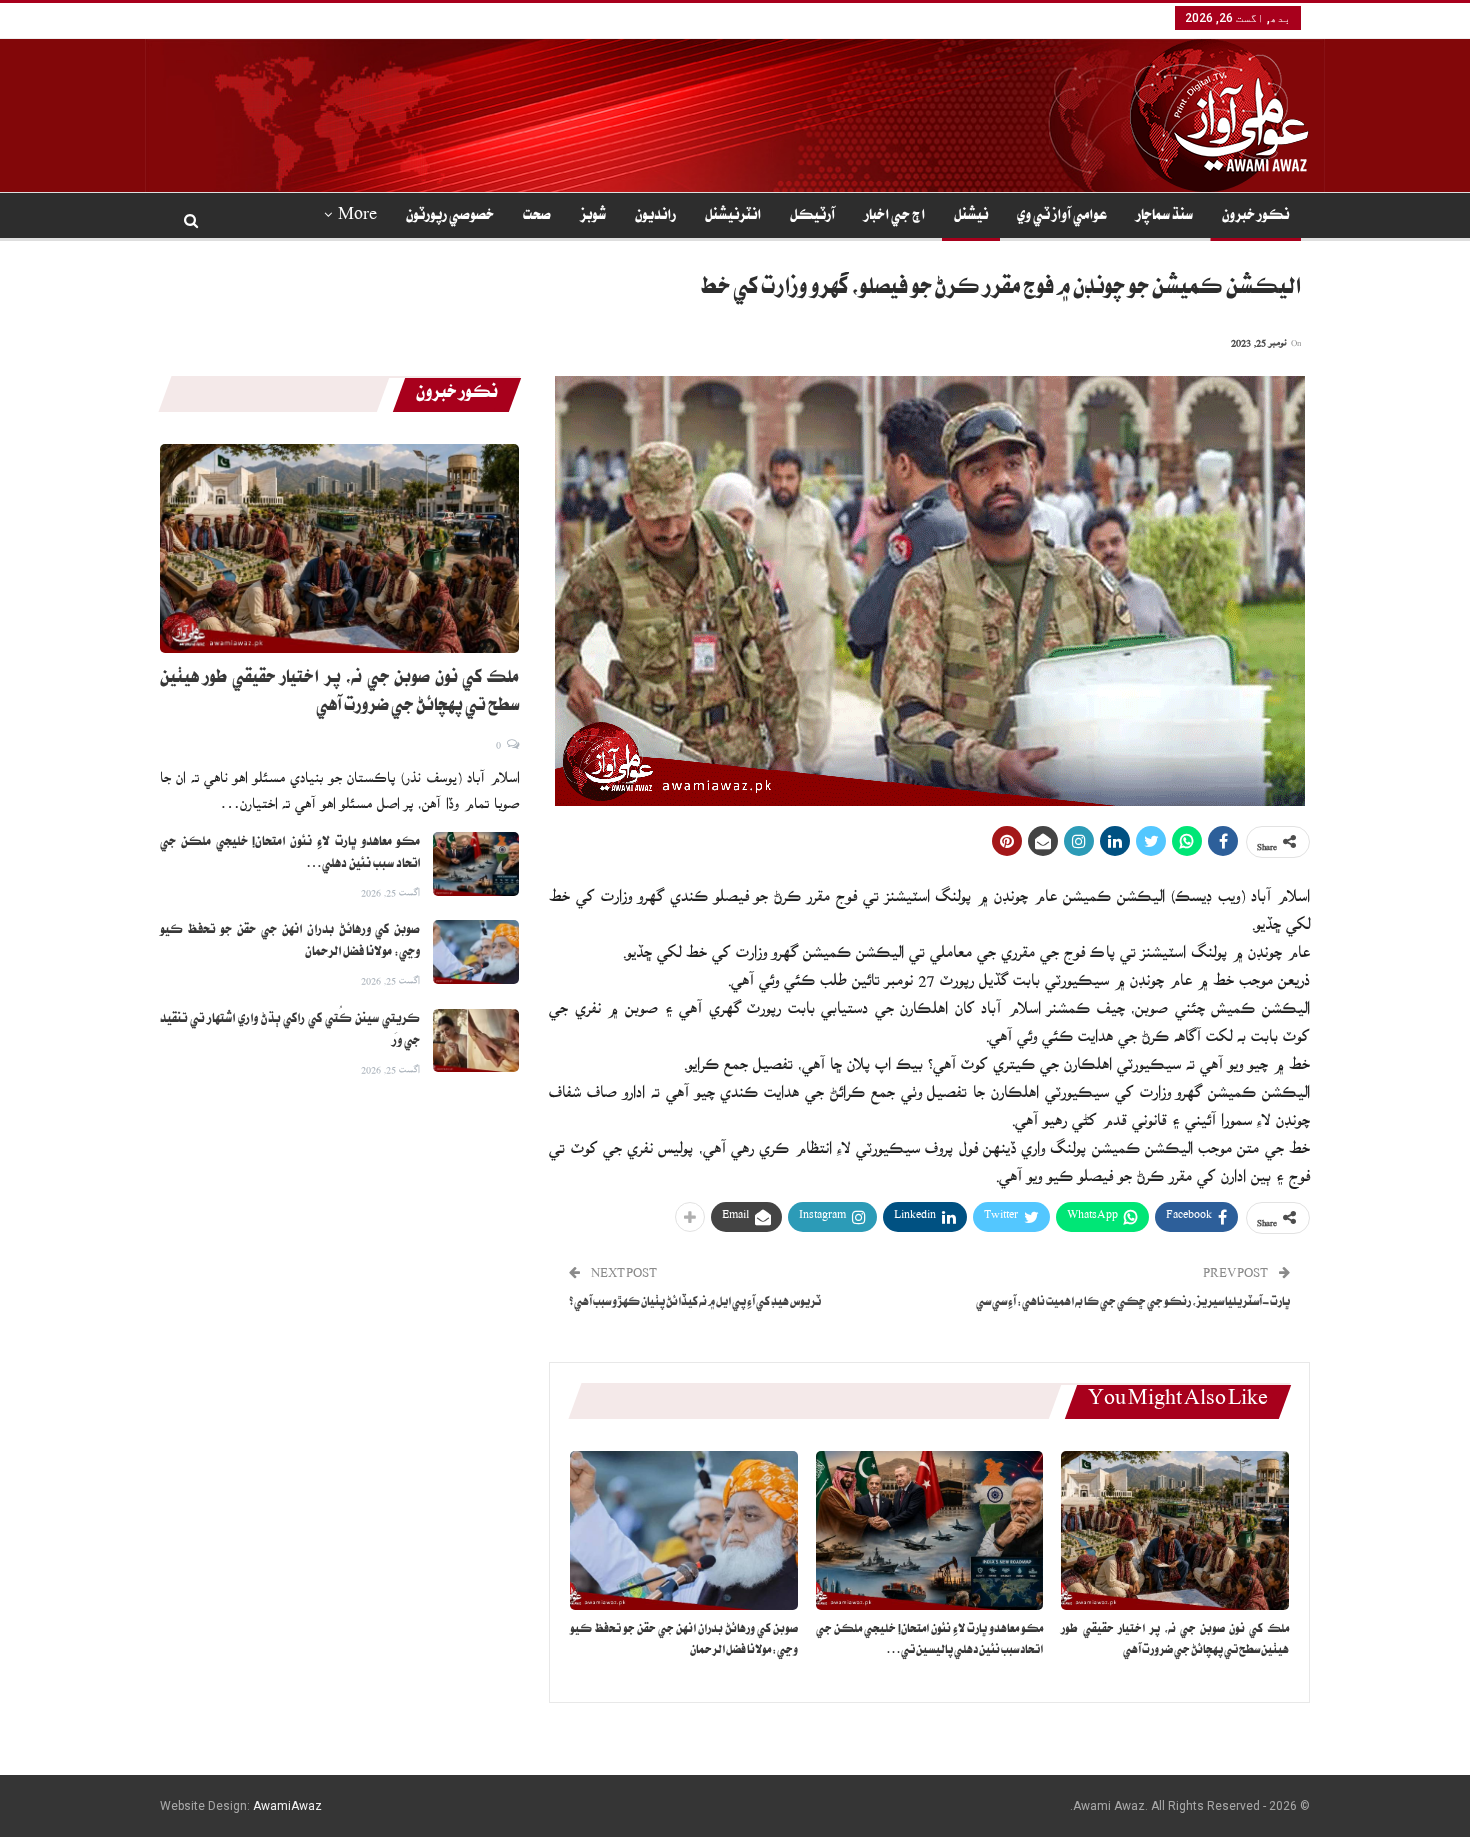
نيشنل (971, 217)
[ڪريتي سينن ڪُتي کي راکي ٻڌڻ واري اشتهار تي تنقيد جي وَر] (476, 1041)
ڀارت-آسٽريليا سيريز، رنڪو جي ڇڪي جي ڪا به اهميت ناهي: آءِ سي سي (1133, 1303)
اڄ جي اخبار (894, 217)
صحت (537, 217)
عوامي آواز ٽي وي (1062, 217)
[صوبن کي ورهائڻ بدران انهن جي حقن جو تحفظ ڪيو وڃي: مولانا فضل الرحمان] (684, 1530)
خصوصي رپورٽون (450, 217)
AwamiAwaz (287, 1806)
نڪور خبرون (1255, 217)
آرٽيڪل (812, 217)
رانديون (655, 217)
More (357, 217)
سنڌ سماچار (1164, 217)
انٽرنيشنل (733, 217)
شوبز (593, 217)
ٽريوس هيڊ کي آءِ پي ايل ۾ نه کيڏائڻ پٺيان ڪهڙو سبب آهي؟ (695, 1303)
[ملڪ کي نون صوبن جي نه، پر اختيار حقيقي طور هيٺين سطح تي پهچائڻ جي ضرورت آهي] (1175, 1530)
